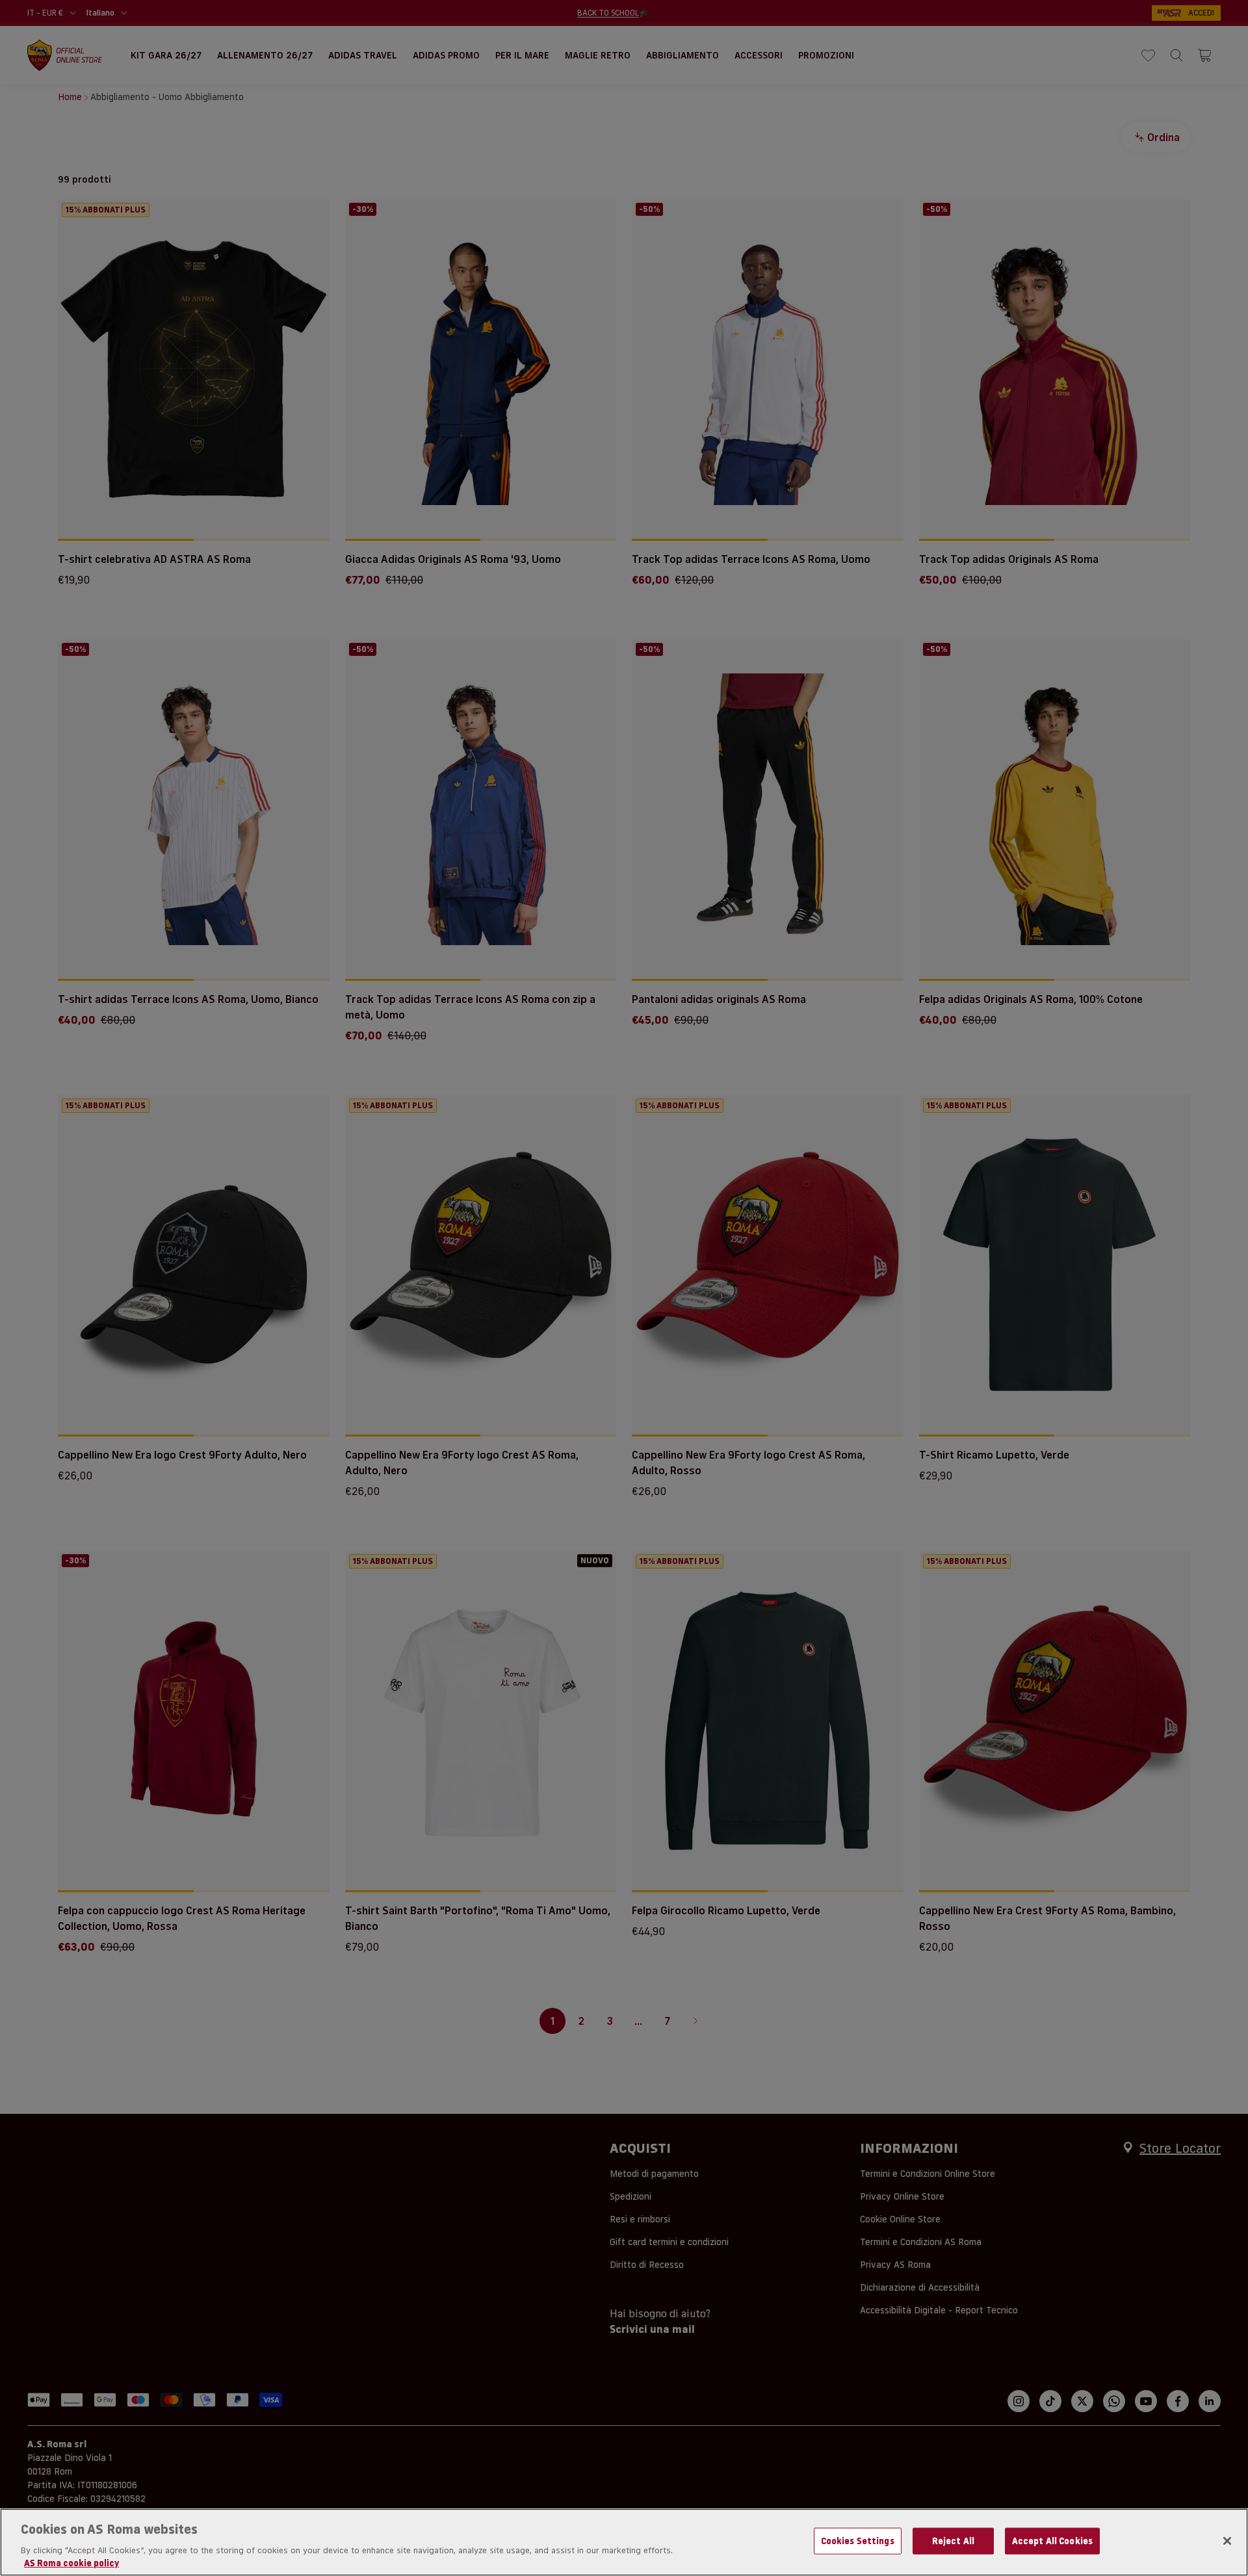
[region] (624, 2542)
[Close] (1227, 2541)
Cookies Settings (858, 2541)
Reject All (953, 2541)
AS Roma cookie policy (71, 2562)
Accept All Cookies (1052, 2541)
